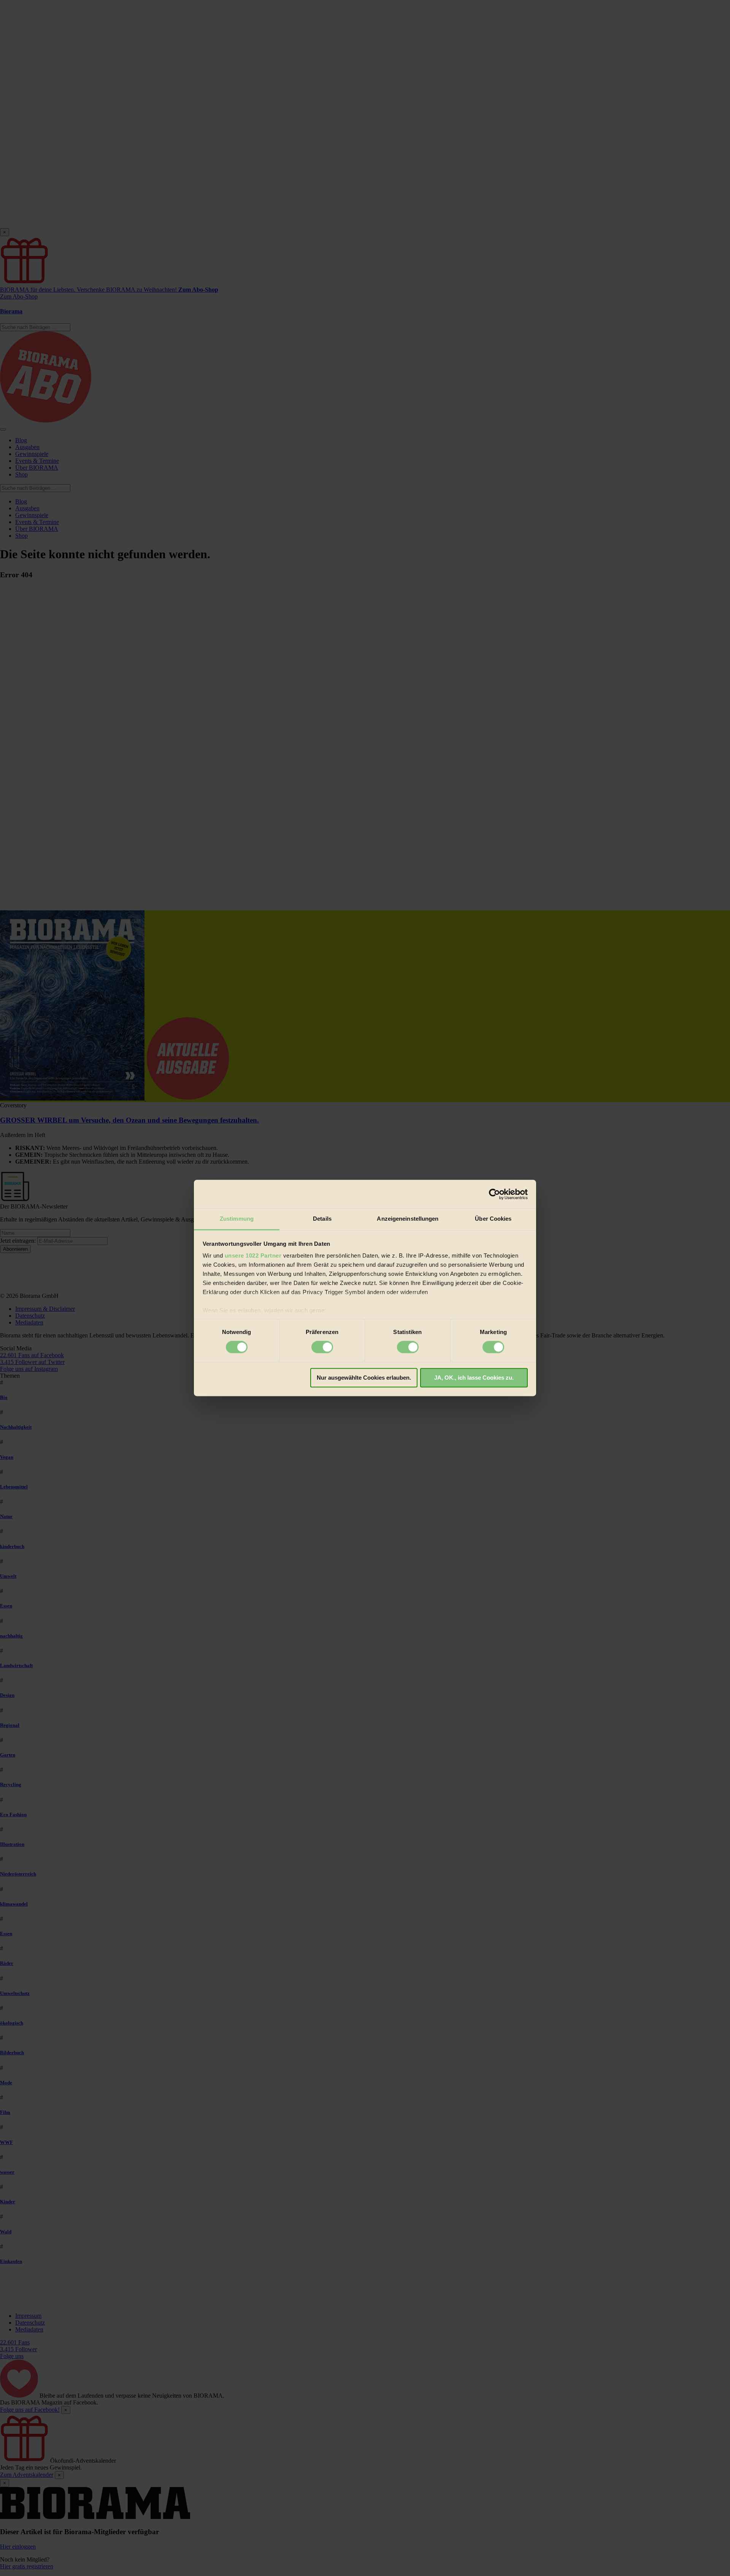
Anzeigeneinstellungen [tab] (408, 1219)
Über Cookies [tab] (493, 1219)
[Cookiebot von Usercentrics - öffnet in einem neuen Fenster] (494, 1194)
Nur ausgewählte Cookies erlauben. (364, 1378)
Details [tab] (322, 1219)
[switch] (322, 1347)
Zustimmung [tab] (237, 1219)
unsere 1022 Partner (253, 1255)
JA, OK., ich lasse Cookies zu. (474, 1378)
